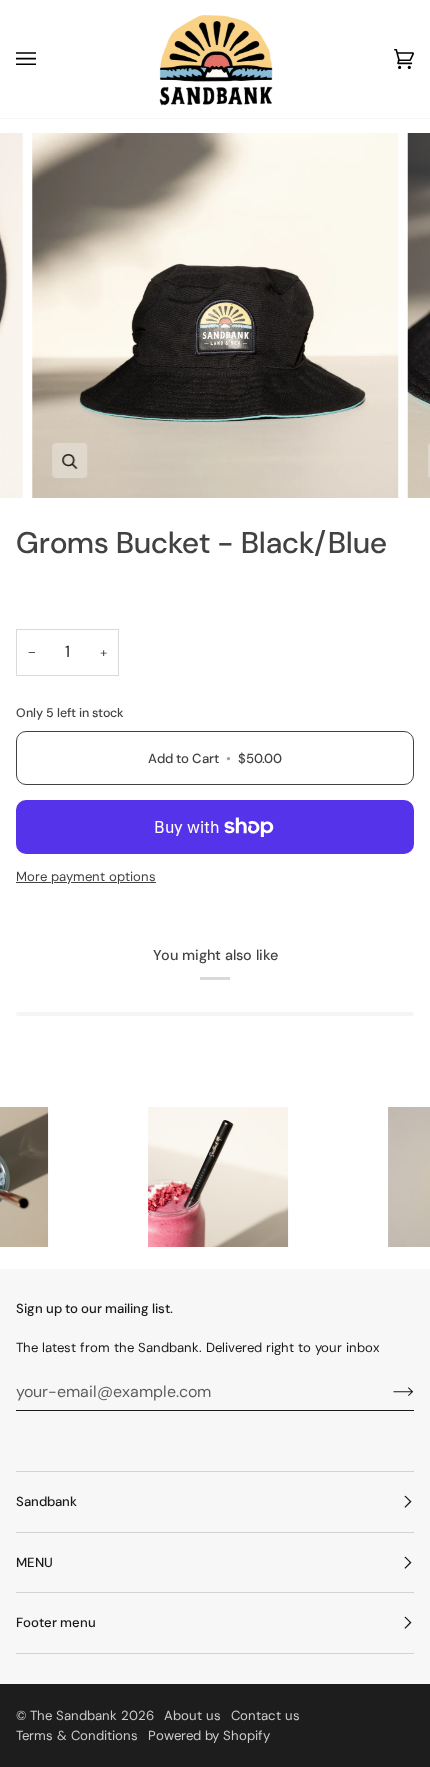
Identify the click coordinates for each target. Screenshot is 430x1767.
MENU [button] (34, 1562)
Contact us (265, 1715)
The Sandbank (73, 1715)
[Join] (387, 1391)
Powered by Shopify (209, 1735)
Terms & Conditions (77, 1735)
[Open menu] (46, 59)
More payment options (86, 876)
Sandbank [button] (46, 1501)
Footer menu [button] (56, 1622)
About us (192, 1715)
